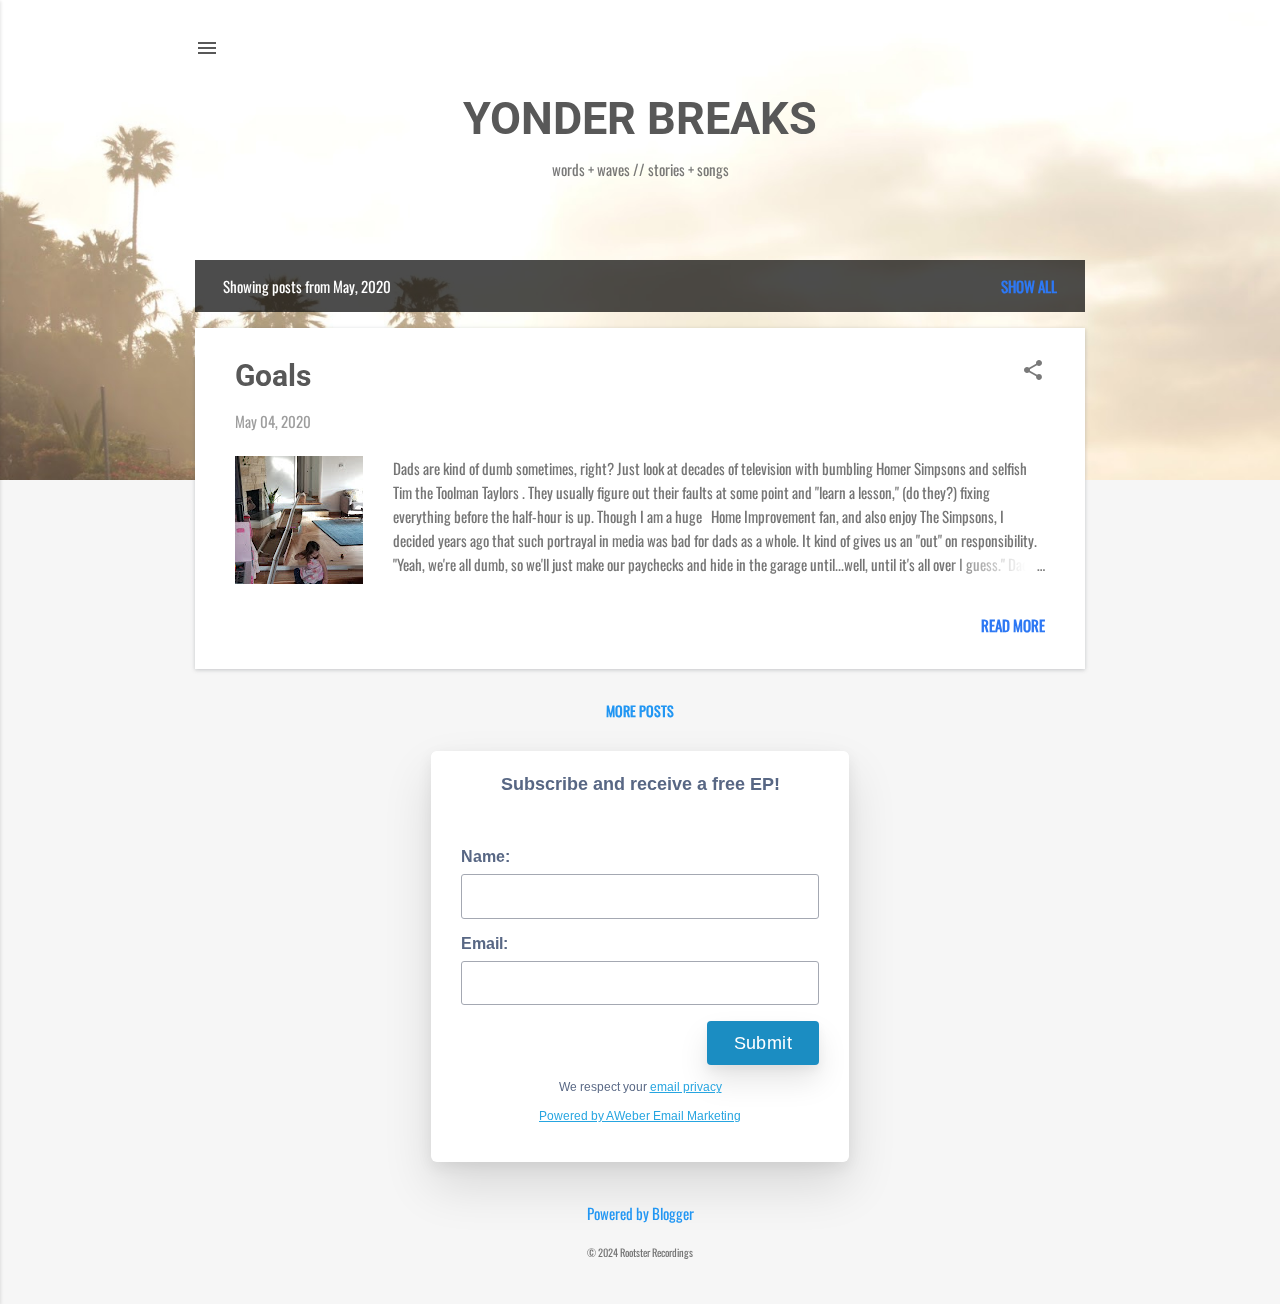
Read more (1013, 625)
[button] (1033, 371)
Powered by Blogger (640, 1213)
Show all (1029, 286)
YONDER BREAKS (640, 118)
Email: (484, 943)
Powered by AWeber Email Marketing (640, 1116)
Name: (485, 856)
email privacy (686, 1087)
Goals (273, 375)
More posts (640, 710)
